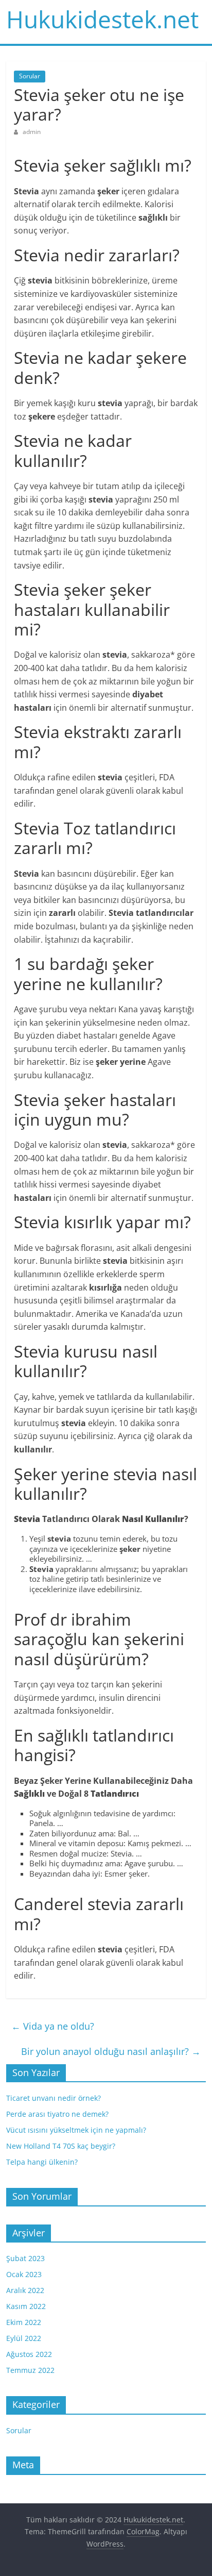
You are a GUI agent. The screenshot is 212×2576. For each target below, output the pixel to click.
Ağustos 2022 (29, 2354)
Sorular (30, 76)
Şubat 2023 (25, 2258)
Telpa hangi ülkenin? (42, 2162)
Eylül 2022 (24, 2338)
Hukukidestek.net (102, 19)
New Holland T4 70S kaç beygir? (61, 2146)
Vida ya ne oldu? (53, 2026)
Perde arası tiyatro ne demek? (57, 2114)
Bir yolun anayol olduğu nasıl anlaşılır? (111, 2051)
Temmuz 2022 (30, 2370)
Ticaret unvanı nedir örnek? (54, 2098)
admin (32, 132)
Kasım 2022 (26, 2306)
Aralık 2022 (25, 2290)
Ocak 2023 (24, 2274)
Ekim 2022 (24, 2322)
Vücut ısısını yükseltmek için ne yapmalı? (76, 2130)
